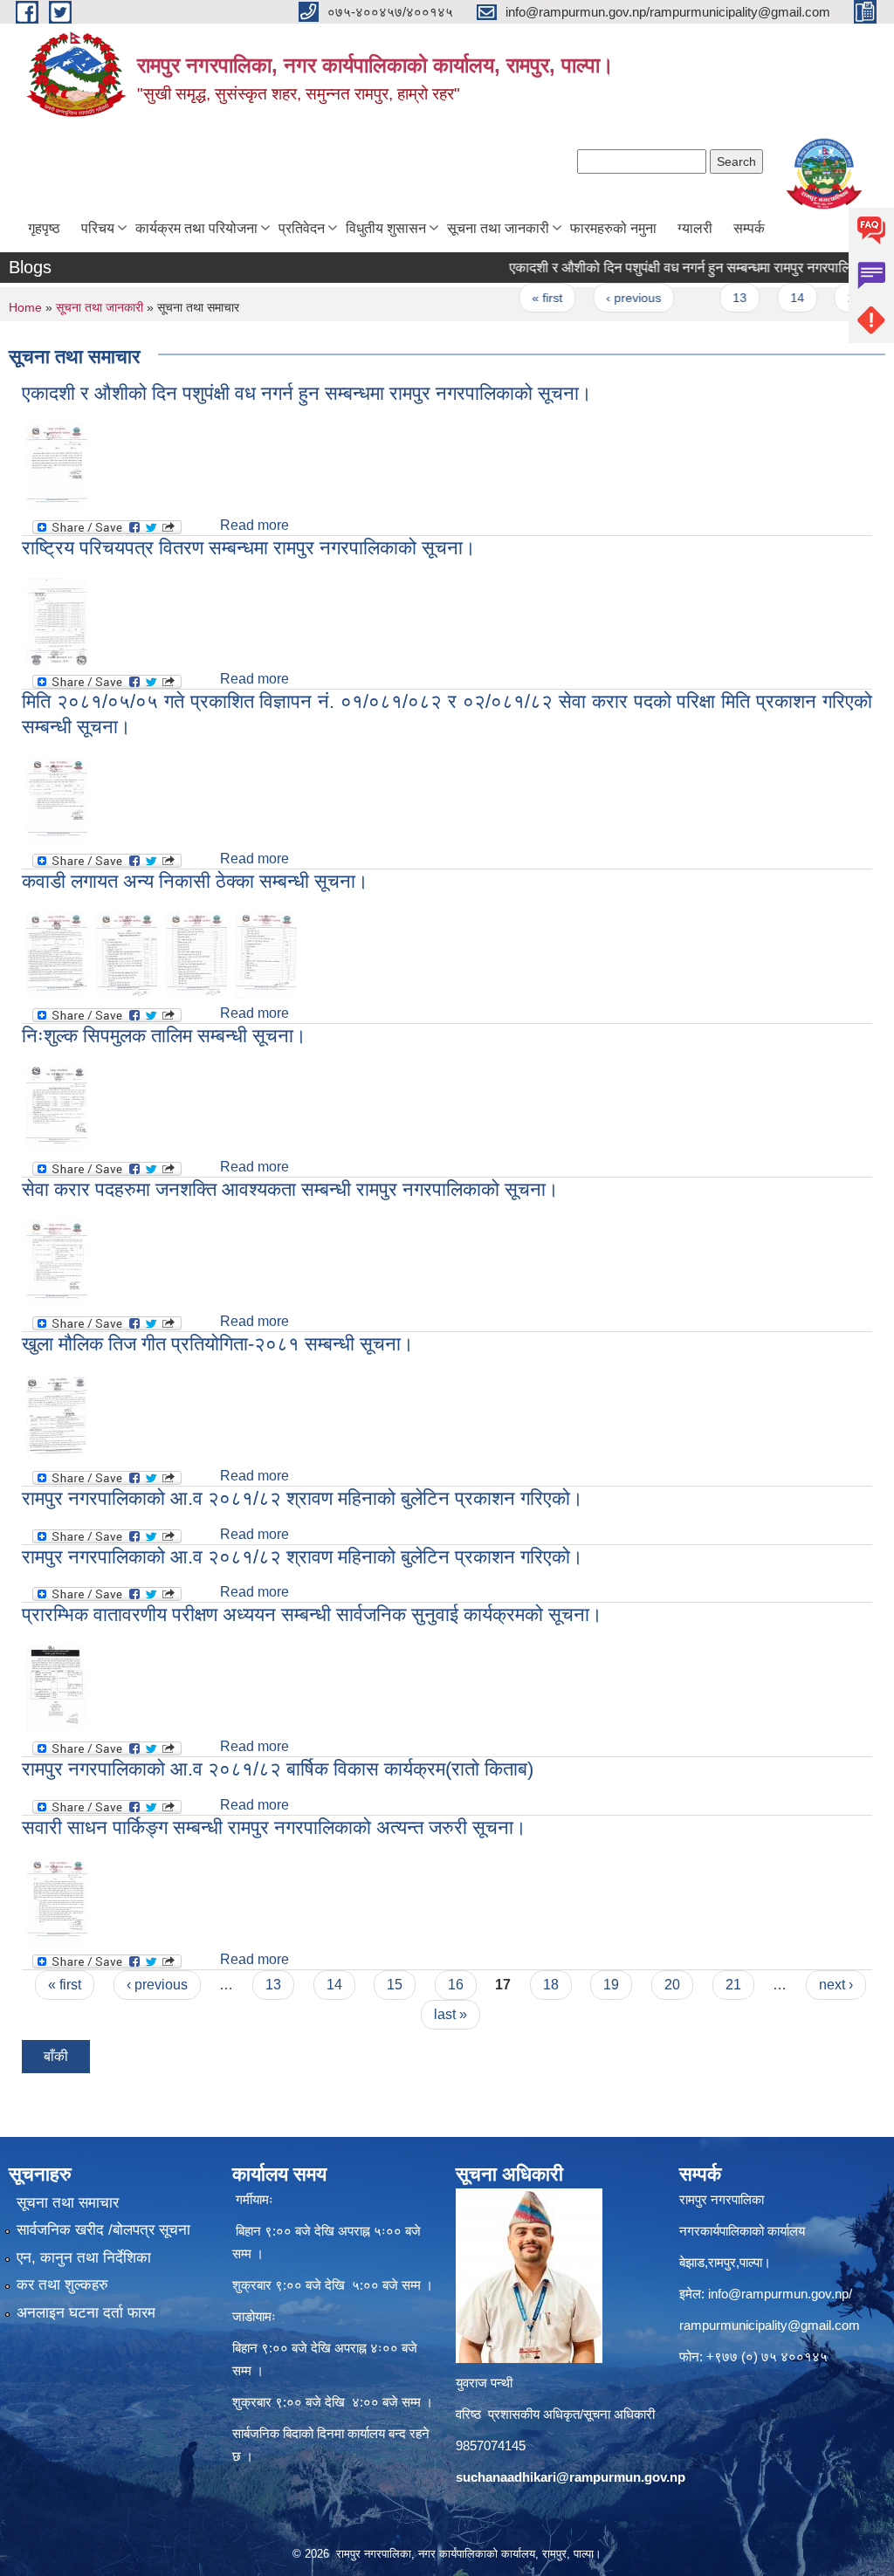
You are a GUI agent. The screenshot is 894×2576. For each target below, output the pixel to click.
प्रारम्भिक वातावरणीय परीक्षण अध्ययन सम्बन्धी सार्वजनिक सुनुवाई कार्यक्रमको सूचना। (312, 1614)
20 (672, 1985)
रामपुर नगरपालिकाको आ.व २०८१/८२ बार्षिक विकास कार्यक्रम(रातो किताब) (278, 1769)
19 (611, 1985)
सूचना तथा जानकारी (498, 228)
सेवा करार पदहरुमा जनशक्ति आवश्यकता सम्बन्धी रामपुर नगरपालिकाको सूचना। (290, 1189)
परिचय (98, 228)
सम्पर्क (749, 228)
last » (450, 2014)
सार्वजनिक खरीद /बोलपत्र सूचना (103, 2230)
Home (25, 307)
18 (551, 1985)
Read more (254, 525)
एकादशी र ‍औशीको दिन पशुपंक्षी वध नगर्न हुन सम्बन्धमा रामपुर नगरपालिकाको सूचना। (684, 268)
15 (822, 298)
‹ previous (601, 298)
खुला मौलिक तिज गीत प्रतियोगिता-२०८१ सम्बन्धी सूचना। (218, 1344)
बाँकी (56, 2056)
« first (516, 298)
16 (456, 1985)
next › (836, 1985)
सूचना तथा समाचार (68, 2203)
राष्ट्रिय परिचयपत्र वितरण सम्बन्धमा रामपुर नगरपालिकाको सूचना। (249, 548)
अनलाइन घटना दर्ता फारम (86, 2313)
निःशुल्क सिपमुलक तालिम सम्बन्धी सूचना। (164, 1036)
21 (733, 1985)
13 (708, 298)
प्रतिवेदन (302, 228)
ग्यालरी (695, 228)
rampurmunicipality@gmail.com (770, 2325)
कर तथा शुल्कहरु (62, 2285)
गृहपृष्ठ (44, 228)
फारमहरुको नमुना (613, 228)
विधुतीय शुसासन (386, 228)
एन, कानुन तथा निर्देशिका (84, 2258)
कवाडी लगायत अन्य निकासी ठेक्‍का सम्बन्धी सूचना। (195, 881)
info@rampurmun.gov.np (778, 2294)
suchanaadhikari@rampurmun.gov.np (571, 2477)
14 (765, 298)
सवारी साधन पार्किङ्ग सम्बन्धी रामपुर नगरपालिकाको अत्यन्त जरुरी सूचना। (274, 1827)
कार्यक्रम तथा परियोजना (196, 228)
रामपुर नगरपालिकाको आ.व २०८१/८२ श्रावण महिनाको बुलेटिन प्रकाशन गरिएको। (303, 1498)
